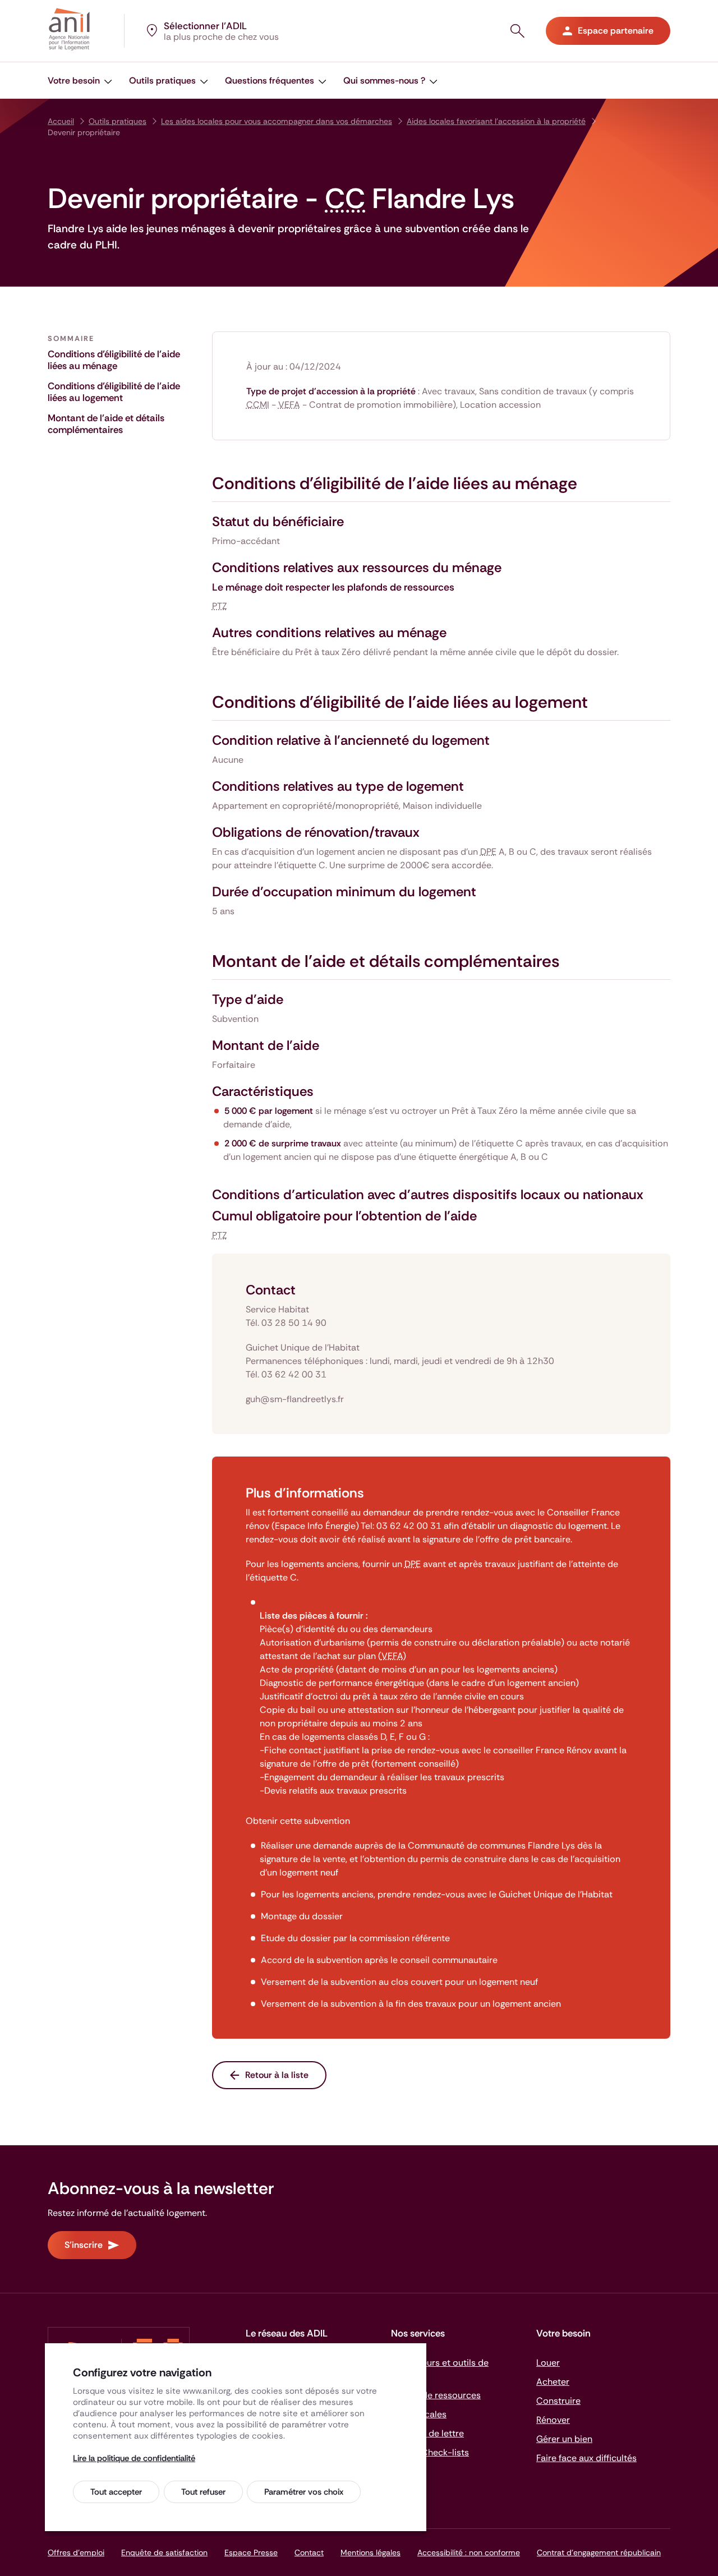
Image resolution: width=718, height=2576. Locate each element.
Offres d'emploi (76, 2552)
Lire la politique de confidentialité (134, 2458)
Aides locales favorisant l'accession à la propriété (496, 121)
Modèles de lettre (427, 2433)
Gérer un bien (564, 2439)
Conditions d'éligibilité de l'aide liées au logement (114, 392)
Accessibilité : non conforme (469, 2552)
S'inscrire (84, 2245)
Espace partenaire (616, 31)
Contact (309, 2552)
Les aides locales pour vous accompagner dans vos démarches (277, 121)
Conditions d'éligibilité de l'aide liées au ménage (114, 360)
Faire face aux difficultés (586, 2458)
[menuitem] (80, 80)
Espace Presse (251, 2552)
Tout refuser (203, 2492)
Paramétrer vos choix (304, 2492)
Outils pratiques (118, 121)
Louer (548, 2363)
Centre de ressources (436, 2395)
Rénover (553, 2420)
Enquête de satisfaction (164, 2552)
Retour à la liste (277, 2075)
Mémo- (430, 2452)
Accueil (61, 121)
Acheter (553, 2382)
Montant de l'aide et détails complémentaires (106, 424)
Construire (558, 2401)
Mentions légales (370, 2552)
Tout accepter (116, 2492)
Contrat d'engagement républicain (599, 2552)
